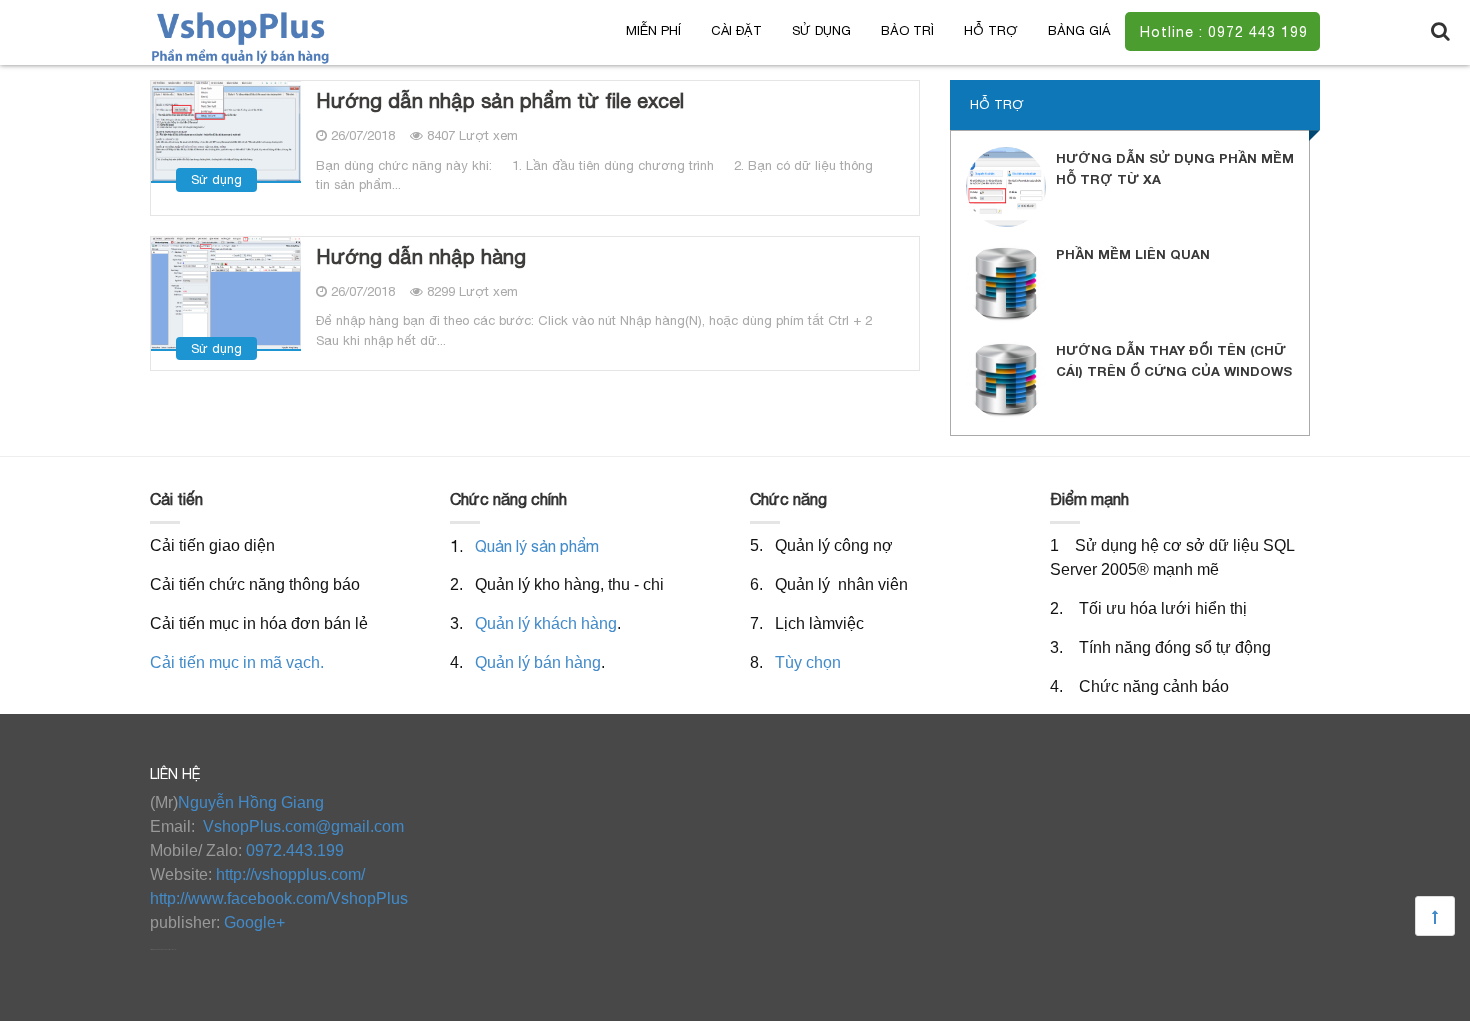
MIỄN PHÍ (653, 30)
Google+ (254, 922)
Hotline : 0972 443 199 (1224, 32)
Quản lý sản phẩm (537, 546)
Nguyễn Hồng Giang (251, 802)
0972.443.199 (295, 850)
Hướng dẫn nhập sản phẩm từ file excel (500, 100)
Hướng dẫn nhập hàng (421, 256)
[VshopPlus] (242, 36)
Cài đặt (736, 30)
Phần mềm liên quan (1133, 254)
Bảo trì (907, 30)
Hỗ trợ (991, 30)
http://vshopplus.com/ (290, 874)
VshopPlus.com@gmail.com (303, 826)
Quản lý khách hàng (546, 623)
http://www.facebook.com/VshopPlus (279, 898)
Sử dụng (821, 30)
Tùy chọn (808, 662)
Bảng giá (1079, 30)
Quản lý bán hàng (538, 662)
